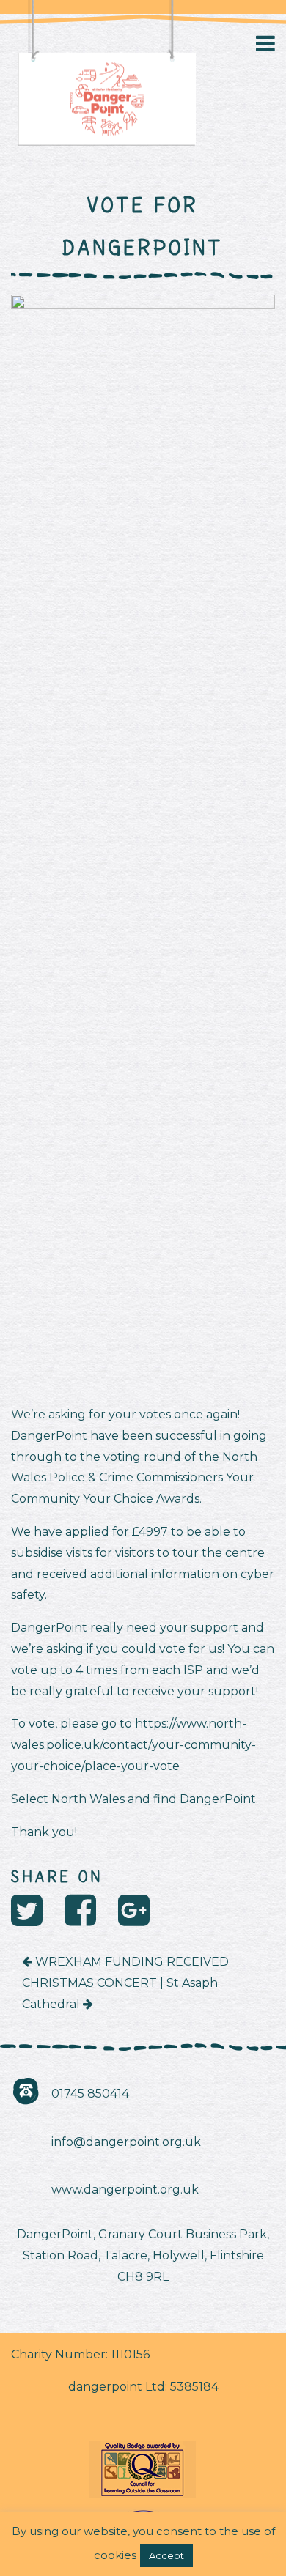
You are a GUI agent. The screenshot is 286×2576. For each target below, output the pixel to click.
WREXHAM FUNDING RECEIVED (131, 1962)
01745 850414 (90, 2094)
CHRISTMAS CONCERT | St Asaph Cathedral (120, 1994)
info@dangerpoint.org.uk (126, 2142)
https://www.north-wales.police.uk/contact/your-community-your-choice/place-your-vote (133, 1745)
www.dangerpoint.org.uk (125, 2190)
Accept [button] (166, 2555)
